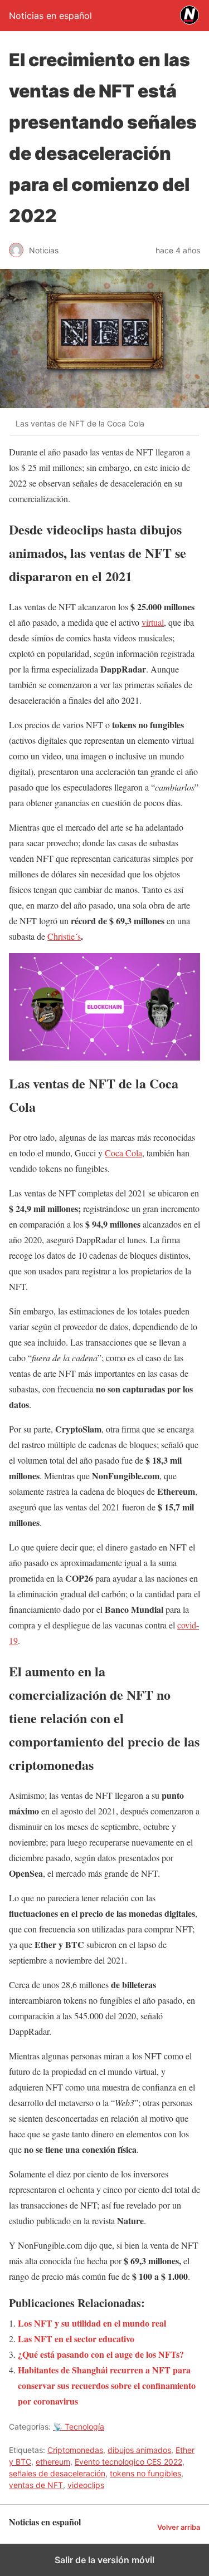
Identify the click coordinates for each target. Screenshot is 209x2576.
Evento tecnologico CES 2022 (128, 2462)
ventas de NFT (36, 2485)
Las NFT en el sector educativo (76, 2339)
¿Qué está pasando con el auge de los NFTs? (101, 2354)
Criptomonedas (75, 2450)
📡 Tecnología (79, 2427)
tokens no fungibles (145, 2473)
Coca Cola (123, 1153)
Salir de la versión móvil (104, 2560)
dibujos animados (139, 2450)
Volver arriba (179, 2527)
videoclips (86, 2485)
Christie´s (64, 936)
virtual (153, 622)
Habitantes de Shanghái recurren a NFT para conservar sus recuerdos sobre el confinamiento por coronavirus (107, 2385)
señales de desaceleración (57, 2473)
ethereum (53, 2462)
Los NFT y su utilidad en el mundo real (92, 2323)
